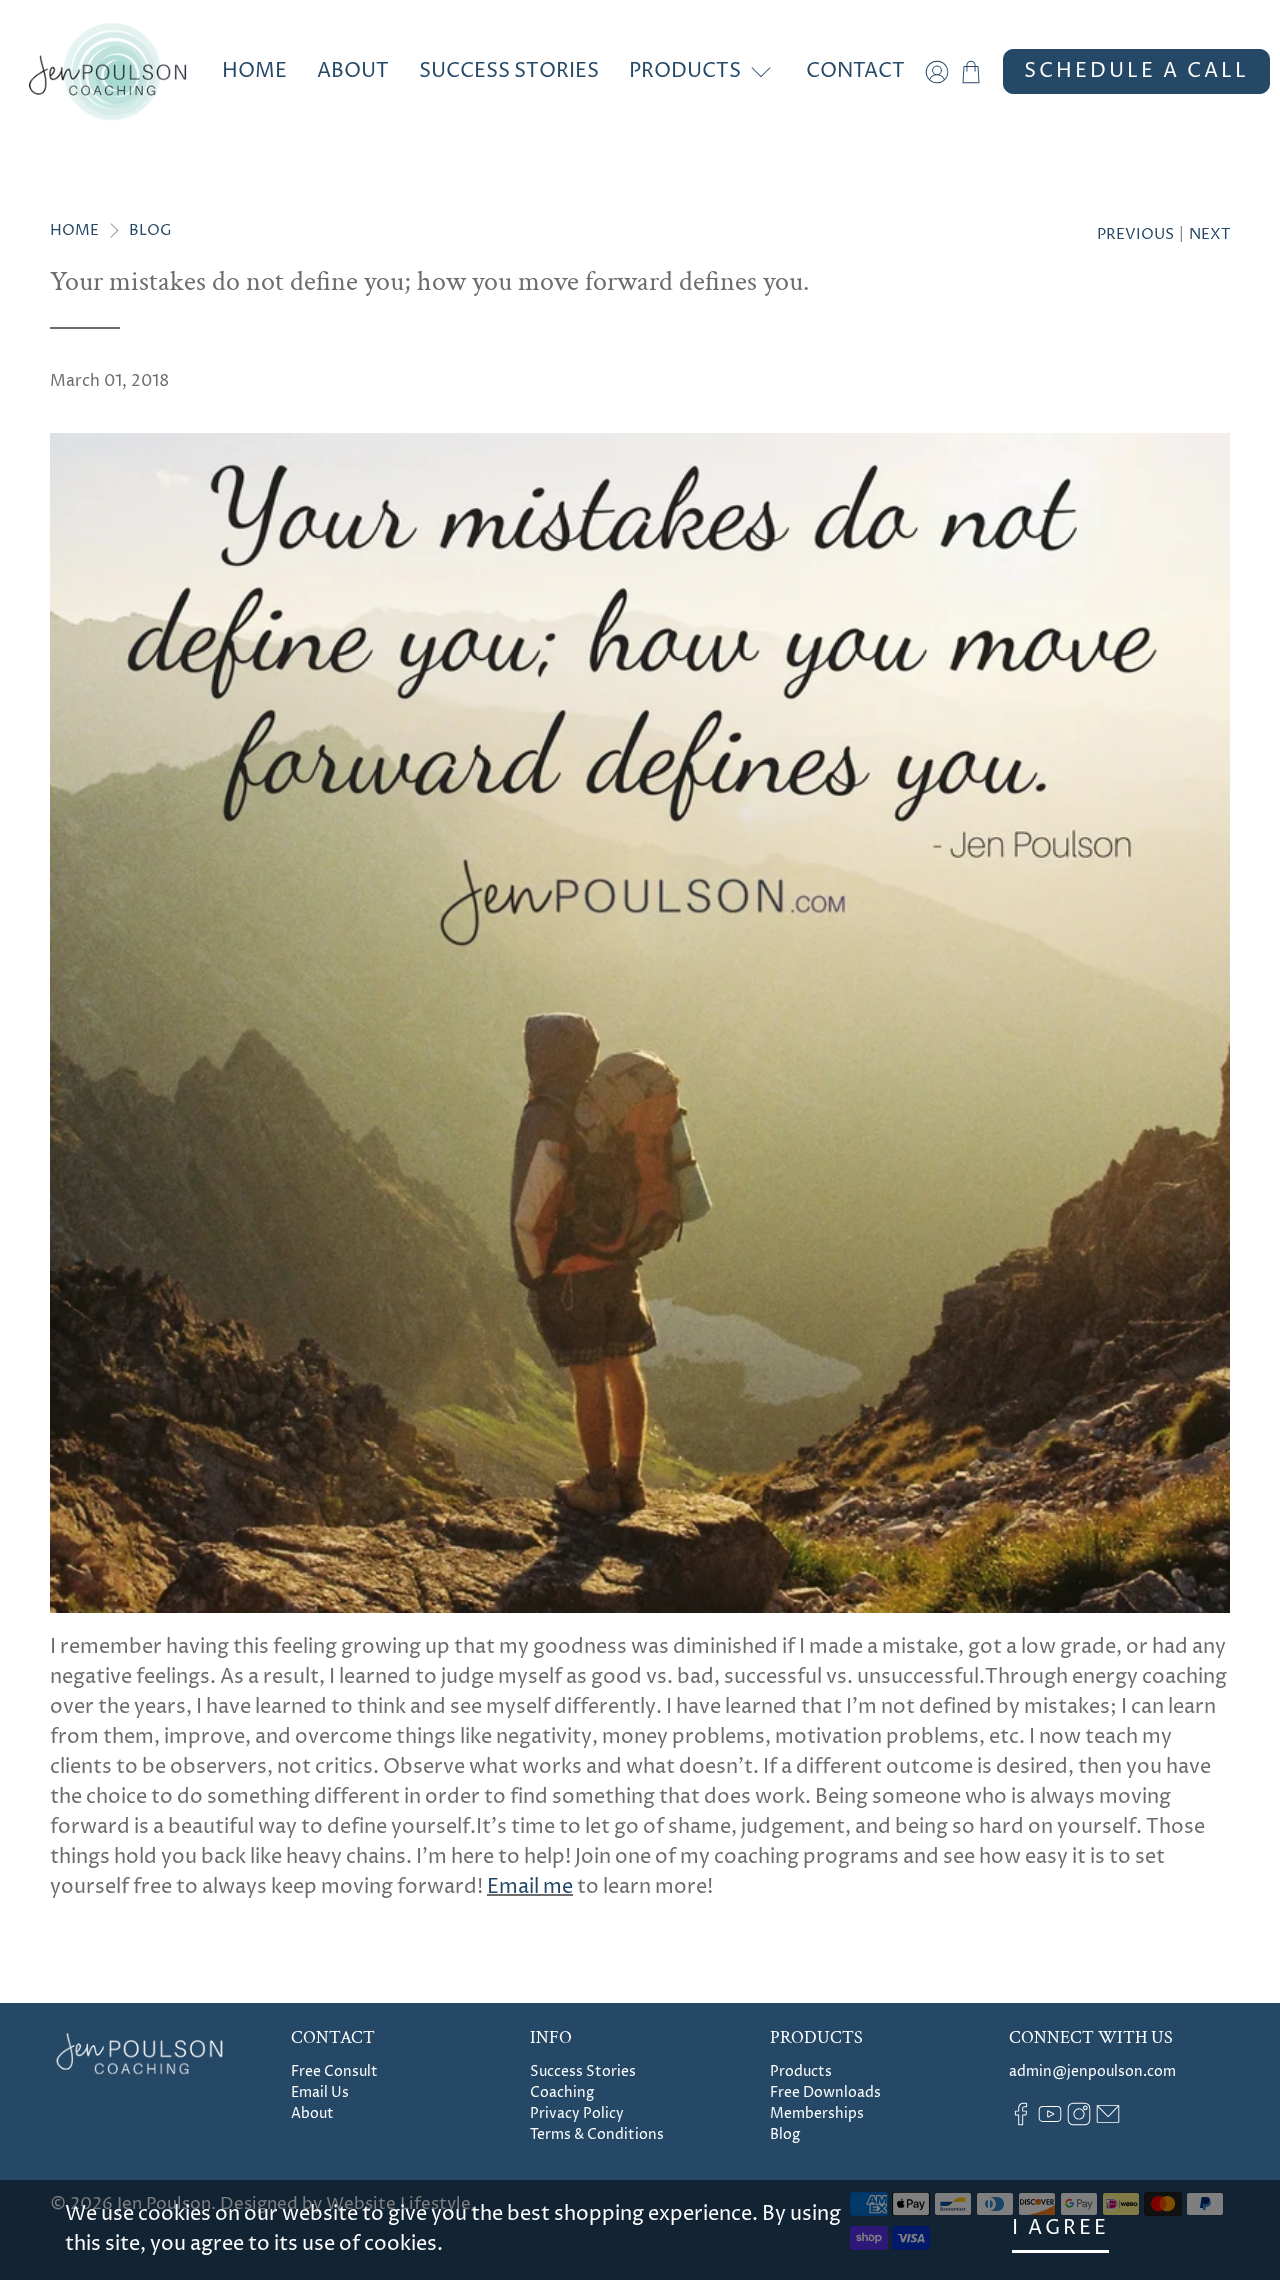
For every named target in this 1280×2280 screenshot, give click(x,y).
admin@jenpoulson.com (1092, 2071)
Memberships (817, 2113)
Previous (1135, 234)
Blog (150, 230)
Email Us (320, 2092)
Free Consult (334, 2071)
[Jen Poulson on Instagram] (1079, 2121)
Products (801, 2071)
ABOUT (353, 71)
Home (74, 230)
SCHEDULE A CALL (1136, 71)
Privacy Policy (577, 2113)
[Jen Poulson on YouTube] (1050, 2121)
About (312, 2113)
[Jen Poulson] (107, 71)
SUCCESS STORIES (509, 71)
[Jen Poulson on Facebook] (1021, 2121)
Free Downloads (825, 2092)
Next (1209, 234)
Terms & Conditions (597, 2134)
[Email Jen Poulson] (1108, 2121)
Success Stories (583, 2071)
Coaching (562, 2092)
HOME (254, 71)
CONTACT (855, 71)
